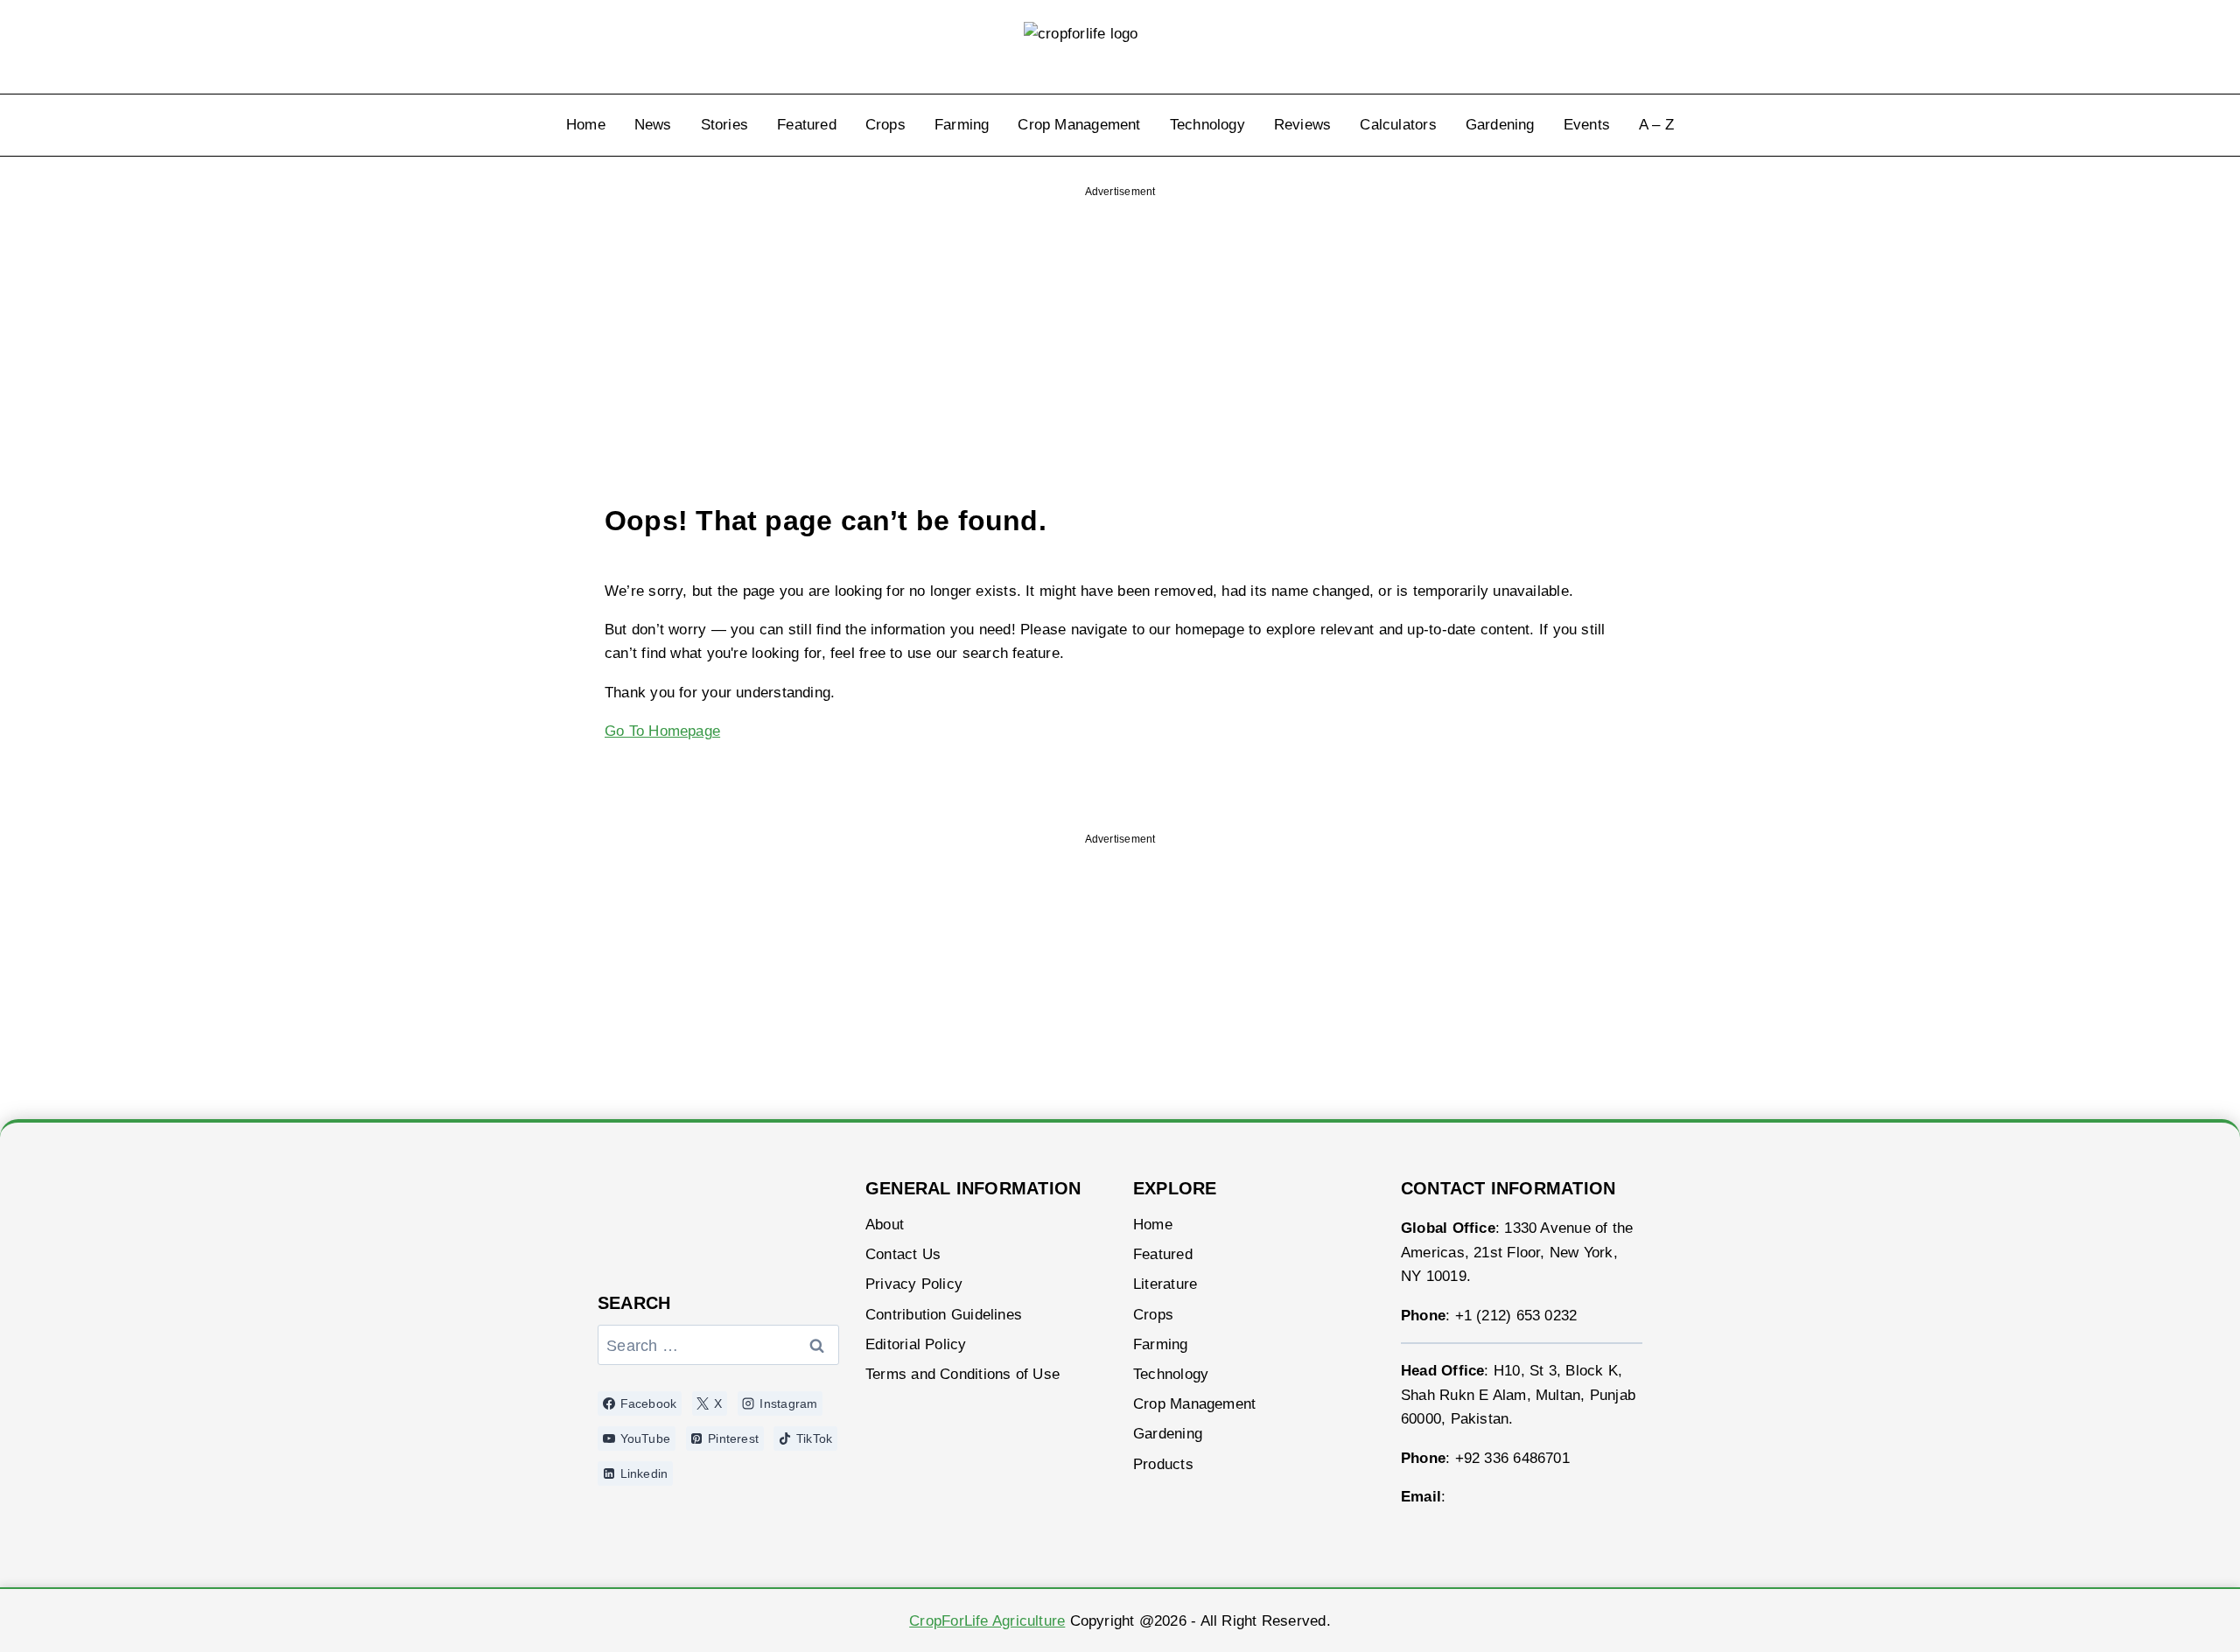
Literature (1165, 1284)
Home (586, 125)
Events (1587, 125)
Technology (1207, 125)
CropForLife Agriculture (987, 1621)
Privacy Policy (914, 1284)
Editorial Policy (916, 1344)
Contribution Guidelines (944, 1315)
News (653, 125)
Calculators (1398, 125)
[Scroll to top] (2180, 1614)
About (885, 1225)
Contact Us (903, 1254)
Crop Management (1079, 125)
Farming (962, 125)
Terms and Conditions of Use (962, 1374)
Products (1163, 1464)
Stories (725, 125)
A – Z (1656, 125)
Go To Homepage (662, 731)
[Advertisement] (1120, 318)
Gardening (1500, 125)
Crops (885, 125)
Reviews (1303, 125)
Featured (807, 125)
